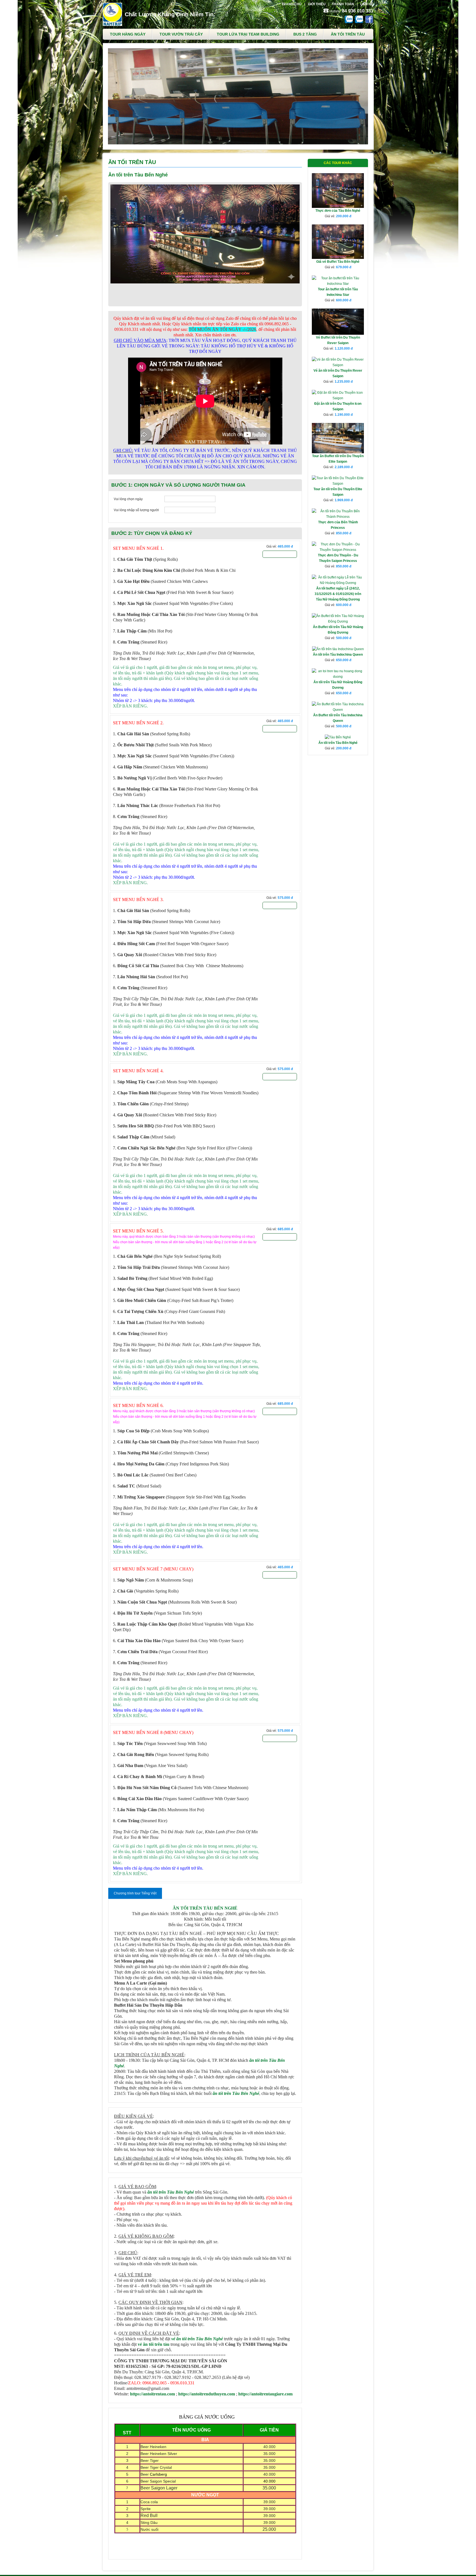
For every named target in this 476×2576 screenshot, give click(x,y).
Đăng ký (280, 554)
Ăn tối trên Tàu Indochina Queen (338, 655)
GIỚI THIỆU (317, 4)
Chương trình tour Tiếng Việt (135, 1893)
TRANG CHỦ (292, 4)
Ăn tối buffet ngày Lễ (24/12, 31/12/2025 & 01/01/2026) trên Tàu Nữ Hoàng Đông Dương (338, 594)
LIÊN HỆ (367, 4)
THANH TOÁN (343, 4)
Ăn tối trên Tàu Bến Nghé (338, 743)
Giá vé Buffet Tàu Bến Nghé (338, 262)
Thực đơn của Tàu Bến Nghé (338, 211)
